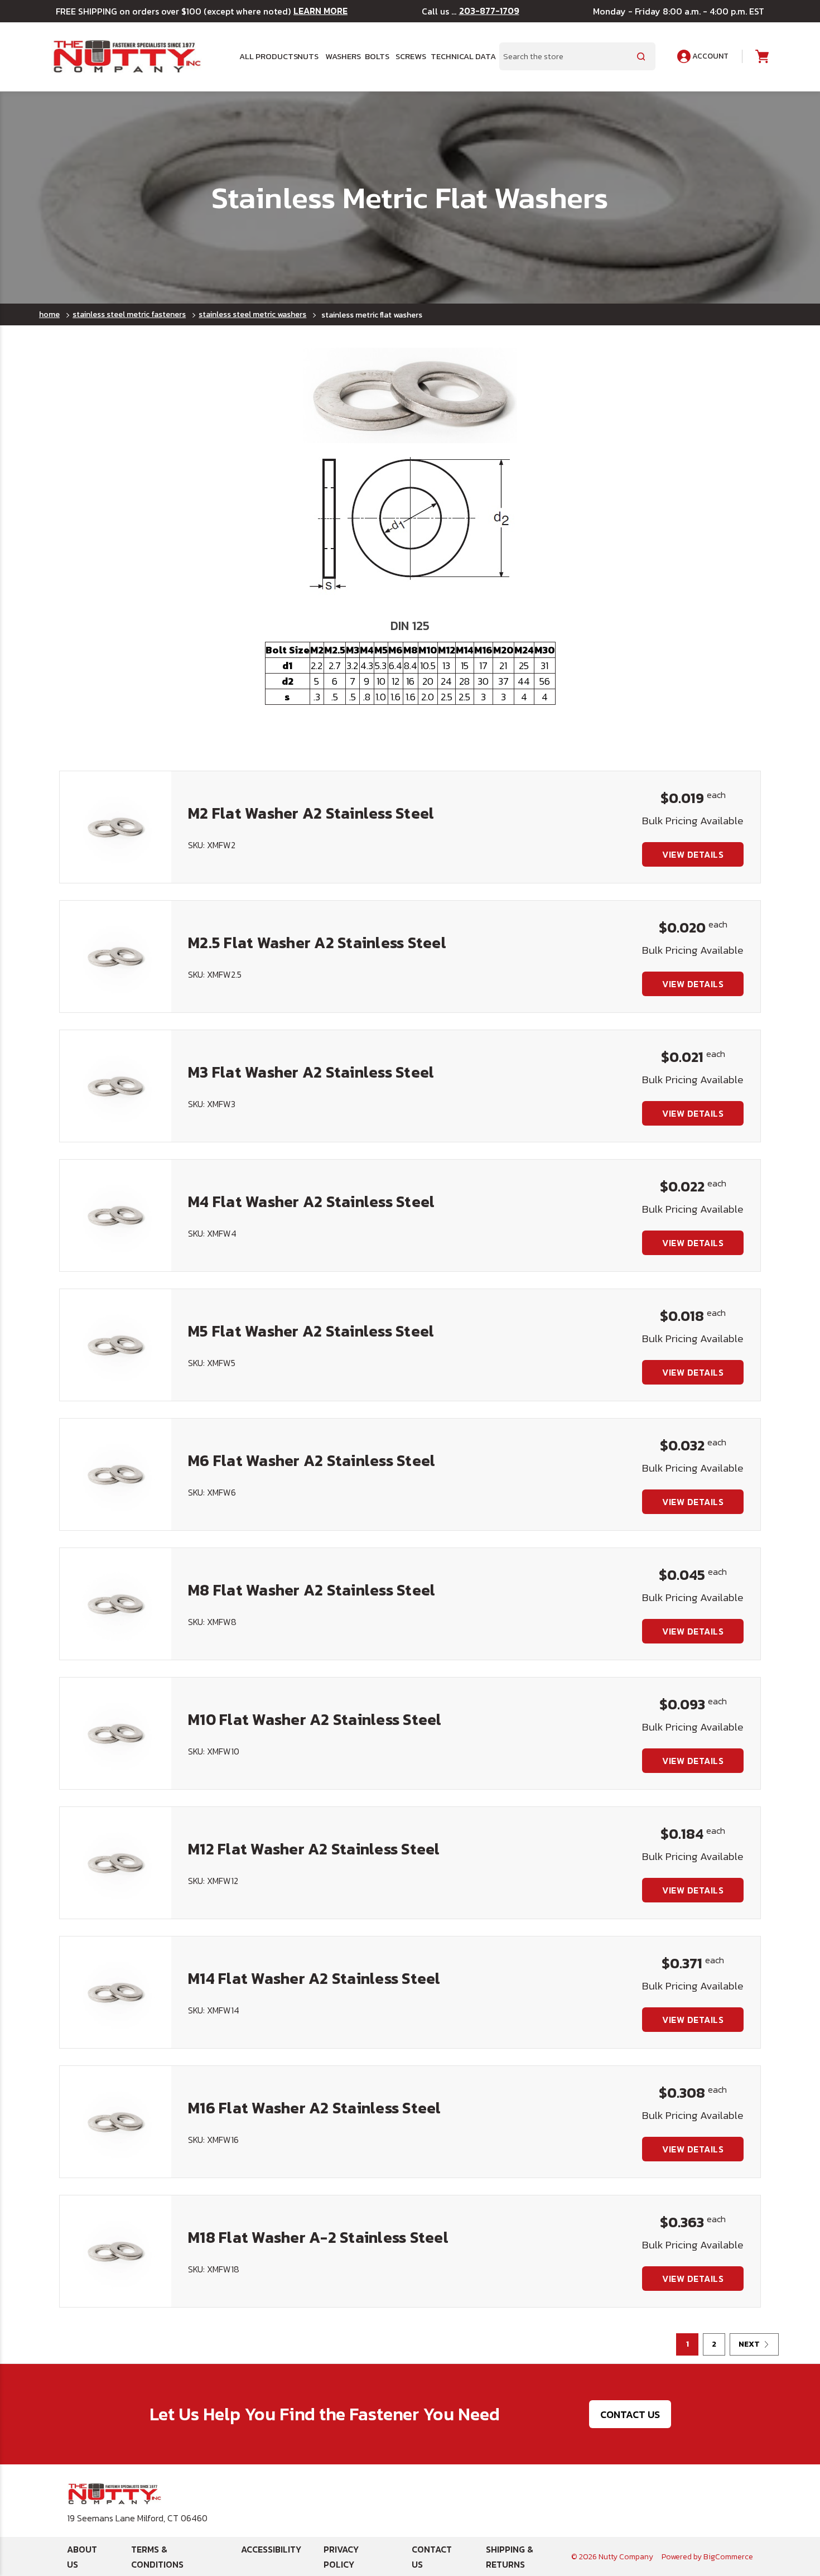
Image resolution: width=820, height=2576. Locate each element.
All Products (264, 56)
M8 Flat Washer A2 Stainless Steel (312, 1590)
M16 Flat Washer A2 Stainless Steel (315, 2108)
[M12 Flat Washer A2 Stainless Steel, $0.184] (115, 1863)
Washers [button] (341, 56)
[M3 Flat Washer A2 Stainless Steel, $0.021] (115, 1086)
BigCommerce (728, 2557)
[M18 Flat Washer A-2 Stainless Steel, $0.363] (115, 2251)
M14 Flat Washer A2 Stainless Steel (314, 1978)
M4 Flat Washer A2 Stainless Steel (311, 1202)
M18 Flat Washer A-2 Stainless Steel (318, 2237)
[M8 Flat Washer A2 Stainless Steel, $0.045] (115, 1604)
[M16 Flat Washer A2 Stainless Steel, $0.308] (115, 2122)
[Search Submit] (641, 56)
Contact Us (630, 2414)
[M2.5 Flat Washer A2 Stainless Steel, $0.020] (115, 957)
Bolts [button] (376, 56)
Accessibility (271, 2549)
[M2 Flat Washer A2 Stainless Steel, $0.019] (115, 827)
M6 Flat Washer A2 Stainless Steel (312, 1460)
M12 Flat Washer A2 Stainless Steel (314, 1849)
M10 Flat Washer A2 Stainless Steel (315, 1719)
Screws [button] (409, 56)
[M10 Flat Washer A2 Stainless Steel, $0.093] (115, 1733)
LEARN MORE (320, 11)
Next (749, 2344)
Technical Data (458, 56)
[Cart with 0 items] (761, 57)
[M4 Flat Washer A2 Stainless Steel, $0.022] (115, 1215)
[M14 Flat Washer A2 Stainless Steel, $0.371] (115, 1992)
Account (710, 56)
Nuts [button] (307, 56)
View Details (693, 854)
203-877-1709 (489, 11)
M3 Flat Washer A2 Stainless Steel (311, 1072)
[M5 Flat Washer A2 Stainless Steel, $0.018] (115, 1345)
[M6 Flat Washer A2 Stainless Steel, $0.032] (115, 1474)
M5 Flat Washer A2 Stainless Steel (311, 1331)
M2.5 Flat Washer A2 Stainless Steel (317, 943)
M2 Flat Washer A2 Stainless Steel (311, 813)
